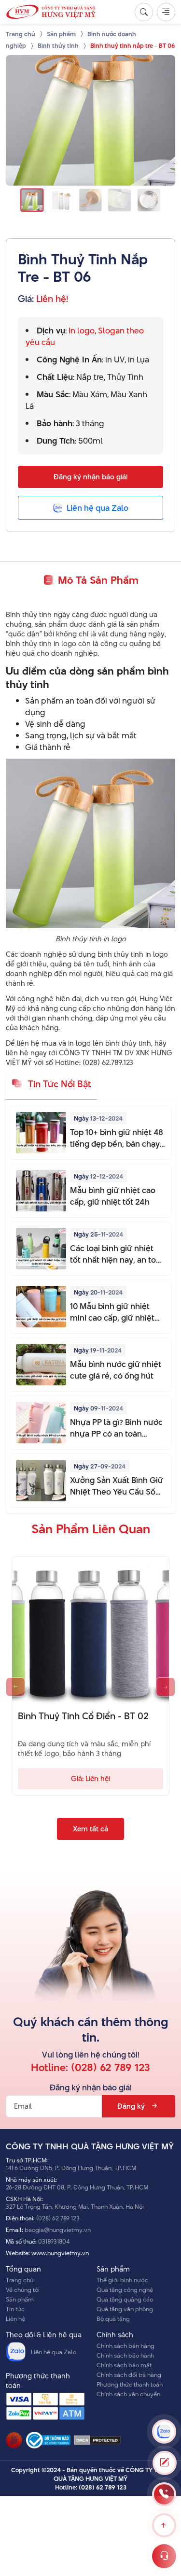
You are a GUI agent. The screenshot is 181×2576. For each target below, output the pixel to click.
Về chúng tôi (23, 2289)
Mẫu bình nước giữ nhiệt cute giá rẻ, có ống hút (116, 1370)
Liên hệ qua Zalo (54, 2352)
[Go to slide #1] (32, 200)
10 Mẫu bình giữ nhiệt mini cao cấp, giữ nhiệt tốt (112, 1312)
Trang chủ (20, 2280)
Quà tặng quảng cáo (125, 2299)
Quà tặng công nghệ (125, 2289)
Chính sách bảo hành (125, 2355)
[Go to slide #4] (120, 200)
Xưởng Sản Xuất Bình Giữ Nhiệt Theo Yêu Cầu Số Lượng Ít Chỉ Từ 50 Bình (117, 1486)
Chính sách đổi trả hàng (129, 2375)
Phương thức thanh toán (130, 2384)
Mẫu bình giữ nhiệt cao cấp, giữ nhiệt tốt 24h (113, 1196)
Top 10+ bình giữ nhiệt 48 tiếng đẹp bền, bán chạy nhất (117, 1138)
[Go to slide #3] (90, 200)
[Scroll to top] (164, 2525)
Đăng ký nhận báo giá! (90, 477)
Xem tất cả (90, 1829)
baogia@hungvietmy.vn (58, 2230)
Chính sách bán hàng (125, 2346)
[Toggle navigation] (166, 12)
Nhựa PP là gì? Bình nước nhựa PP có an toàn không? (116, 1428)
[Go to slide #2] (61, 200)
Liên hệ (15, 2318)
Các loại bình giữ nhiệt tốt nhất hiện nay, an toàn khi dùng (118, 1254)
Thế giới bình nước (122, 2280)
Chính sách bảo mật (124, 2365)
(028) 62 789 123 (111, 2067)
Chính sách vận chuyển (128, 2394)
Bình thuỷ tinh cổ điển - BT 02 (83, 1716)
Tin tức (15, 2309)
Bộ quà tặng (113, 2318)
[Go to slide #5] (149, 200)
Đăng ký (131, 2106)
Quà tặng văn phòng (125, 2309)
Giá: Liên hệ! (90, 1778)
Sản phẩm (20, 2299)
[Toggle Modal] (165, 2463)
